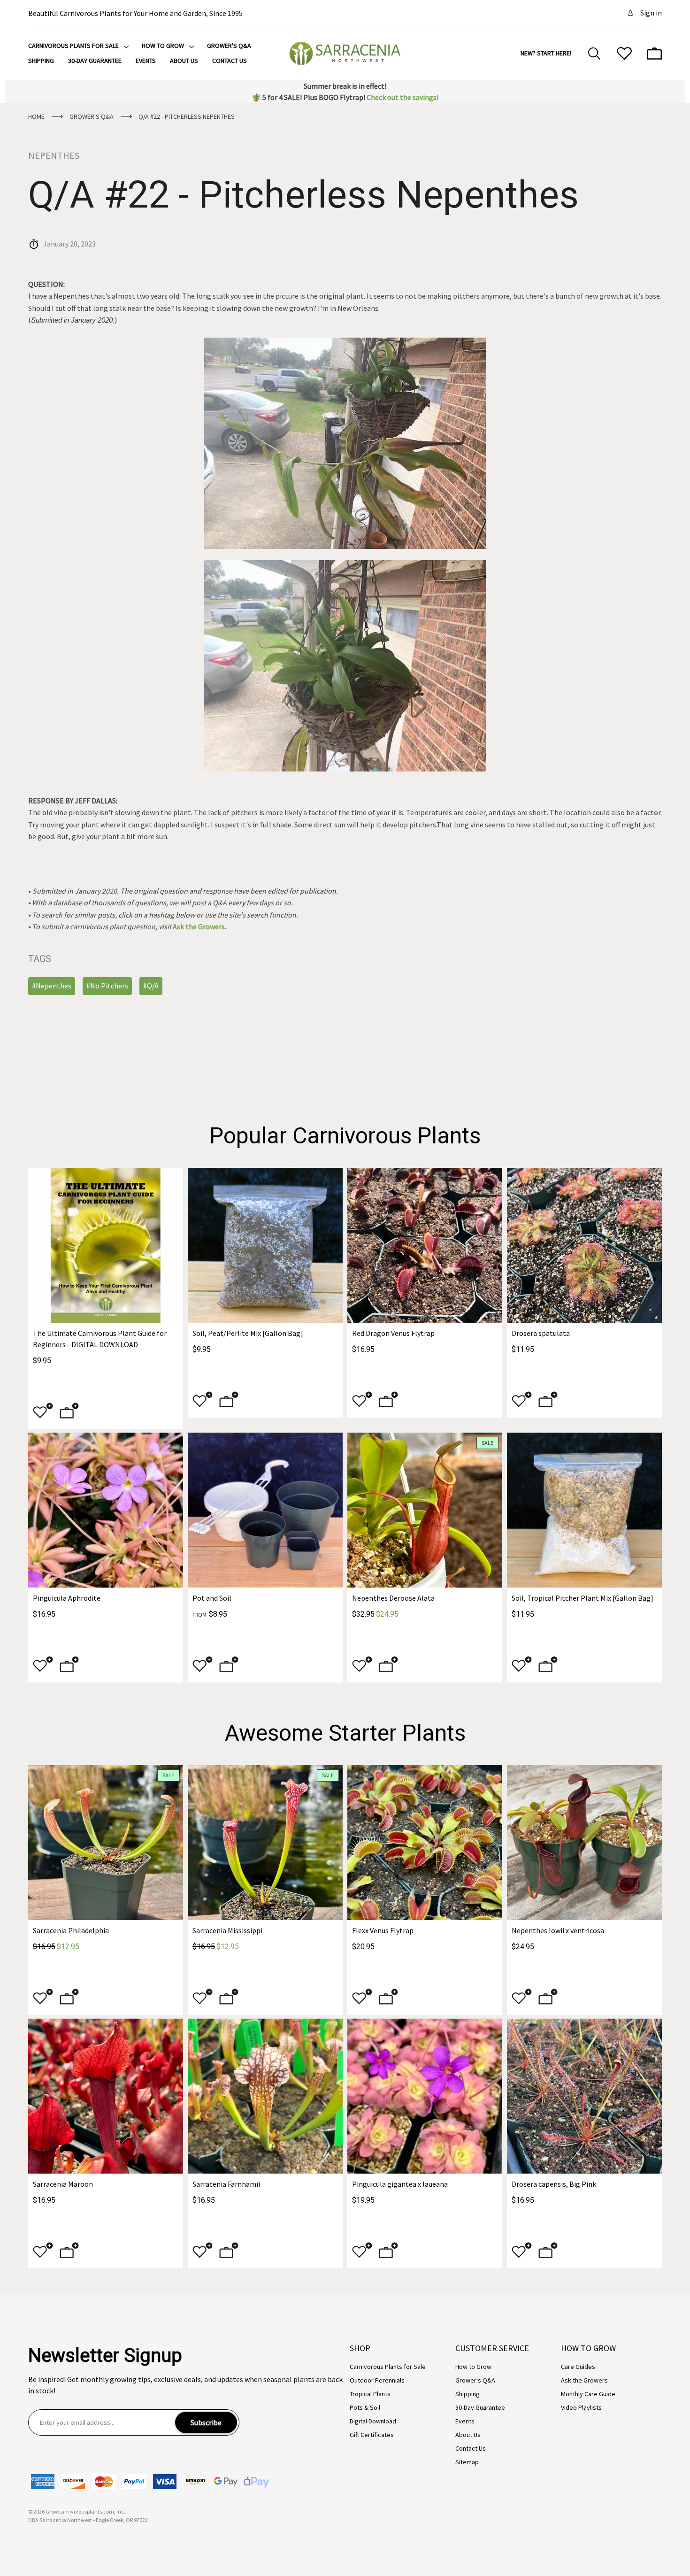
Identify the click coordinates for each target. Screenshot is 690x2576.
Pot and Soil (212, 1598)
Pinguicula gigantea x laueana (400, 2184)
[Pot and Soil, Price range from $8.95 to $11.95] (265, 1510)
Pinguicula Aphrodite (67, 1598)
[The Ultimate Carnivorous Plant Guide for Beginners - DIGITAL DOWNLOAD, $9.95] (106, 1245)
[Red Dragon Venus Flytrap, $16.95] (425, 1245)
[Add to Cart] (69, 1413)
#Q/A (151, 986)
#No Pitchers (107, 986)
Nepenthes (54, 155)
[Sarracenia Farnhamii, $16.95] (265, 2096)
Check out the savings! (402, 97)
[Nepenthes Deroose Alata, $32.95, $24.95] (425, 1510)
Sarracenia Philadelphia (71, 1930)
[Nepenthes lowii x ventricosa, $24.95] (584, 1843)
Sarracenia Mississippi (227, 1930)
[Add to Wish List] (43, 1413)
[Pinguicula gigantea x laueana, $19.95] (425, 2096)
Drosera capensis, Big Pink (554, 2184)
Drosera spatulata (541, 1333)
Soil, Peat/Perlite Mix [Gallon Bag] (248, 1333)
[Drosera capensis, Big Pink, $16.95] (584, 2096)
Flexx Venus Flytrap (383, 1930)
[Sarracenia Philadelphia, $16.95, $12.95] (106, 1843)
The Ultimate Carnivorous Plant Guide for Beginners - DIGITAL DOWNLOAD (100, 1339)
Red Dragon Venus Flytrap (393, 1333)
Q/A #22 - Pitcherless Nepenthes (303, 195)
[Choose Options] (229, 1402)
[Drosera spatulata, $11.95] (584, 1245)
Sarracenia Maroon (63, 2184)
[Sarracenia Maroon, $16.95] (106, 2096)
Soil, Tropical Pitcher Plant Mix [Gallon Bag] (583, 1598)
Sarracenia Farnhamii (226, 2184)
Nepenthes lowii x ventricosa (558, 1930)
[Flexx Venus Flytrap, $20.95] (425, 1843)
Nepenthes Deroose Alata (393, 1598)
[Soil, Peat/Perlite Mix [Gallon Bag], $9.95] (265, 1245)
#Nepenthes (52, 986)
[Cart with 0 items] (654, 54)
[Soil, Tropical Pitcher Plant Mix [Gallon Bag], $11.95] (584, 1510)
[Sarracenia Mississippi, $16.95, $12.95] (265, 1843)
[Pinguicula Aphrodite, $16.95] (106, 1510)
